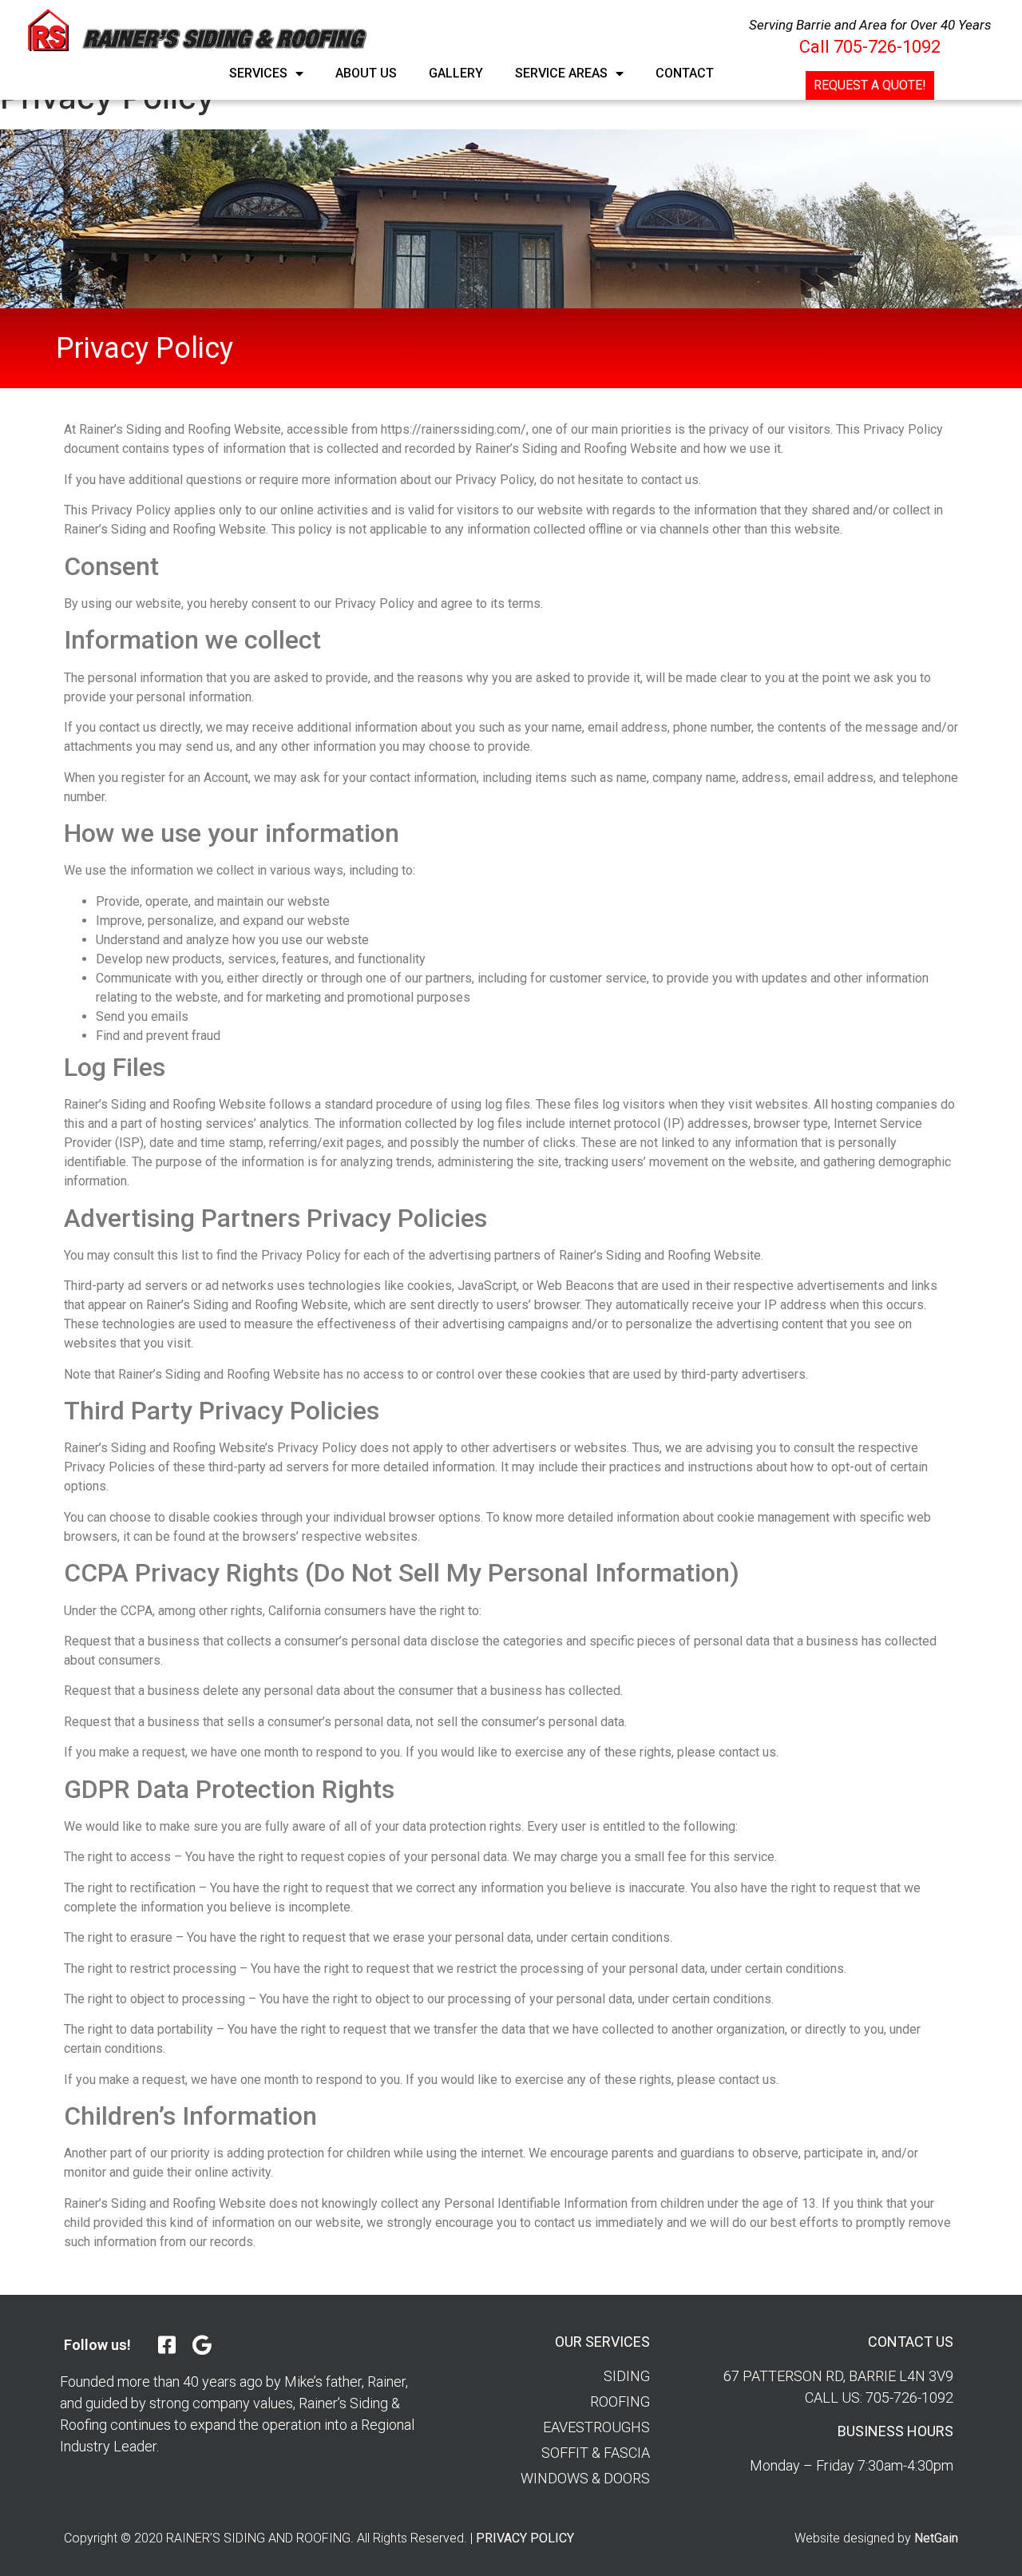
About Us (366, 73)
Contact (685, 73)
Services (258, 73)
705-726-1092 (887, 47)
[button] (870, 85)
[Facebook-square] (166, 2345)
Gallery (456, 73)
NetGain (936, 2538)
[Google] (202, 2345)
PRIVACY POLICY (525, 2538)
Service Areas (561, 73)
